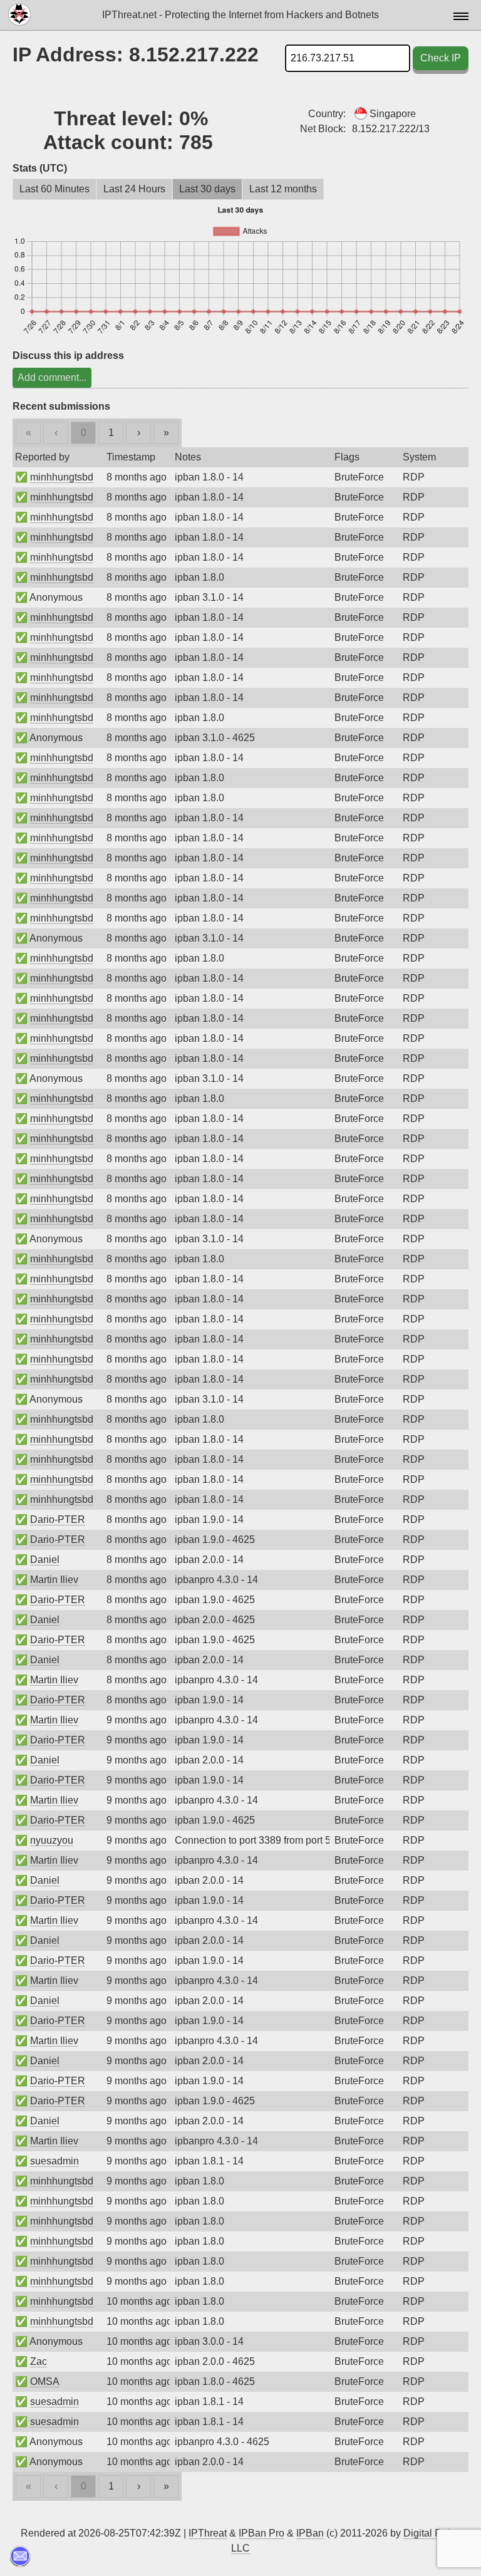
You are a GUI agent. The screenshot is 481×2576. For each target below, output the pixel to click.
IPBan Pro (261, 2533)
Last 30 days (207, 189)
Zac (39, 2361)
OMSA (45, 2381)
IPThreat (208, 2533)
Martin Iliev (54, 1580)
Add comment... (52, 377)
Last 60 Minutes (54, 189)
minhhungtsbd (62, 477)
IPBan (310, 2533)
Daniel (45, 1560)
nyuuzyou (52, 1840)
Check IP (441, 58)
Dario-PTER (58, 1519)
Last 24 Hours (134, 189)
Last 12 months (283, 189)
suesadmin (54, 2161)
